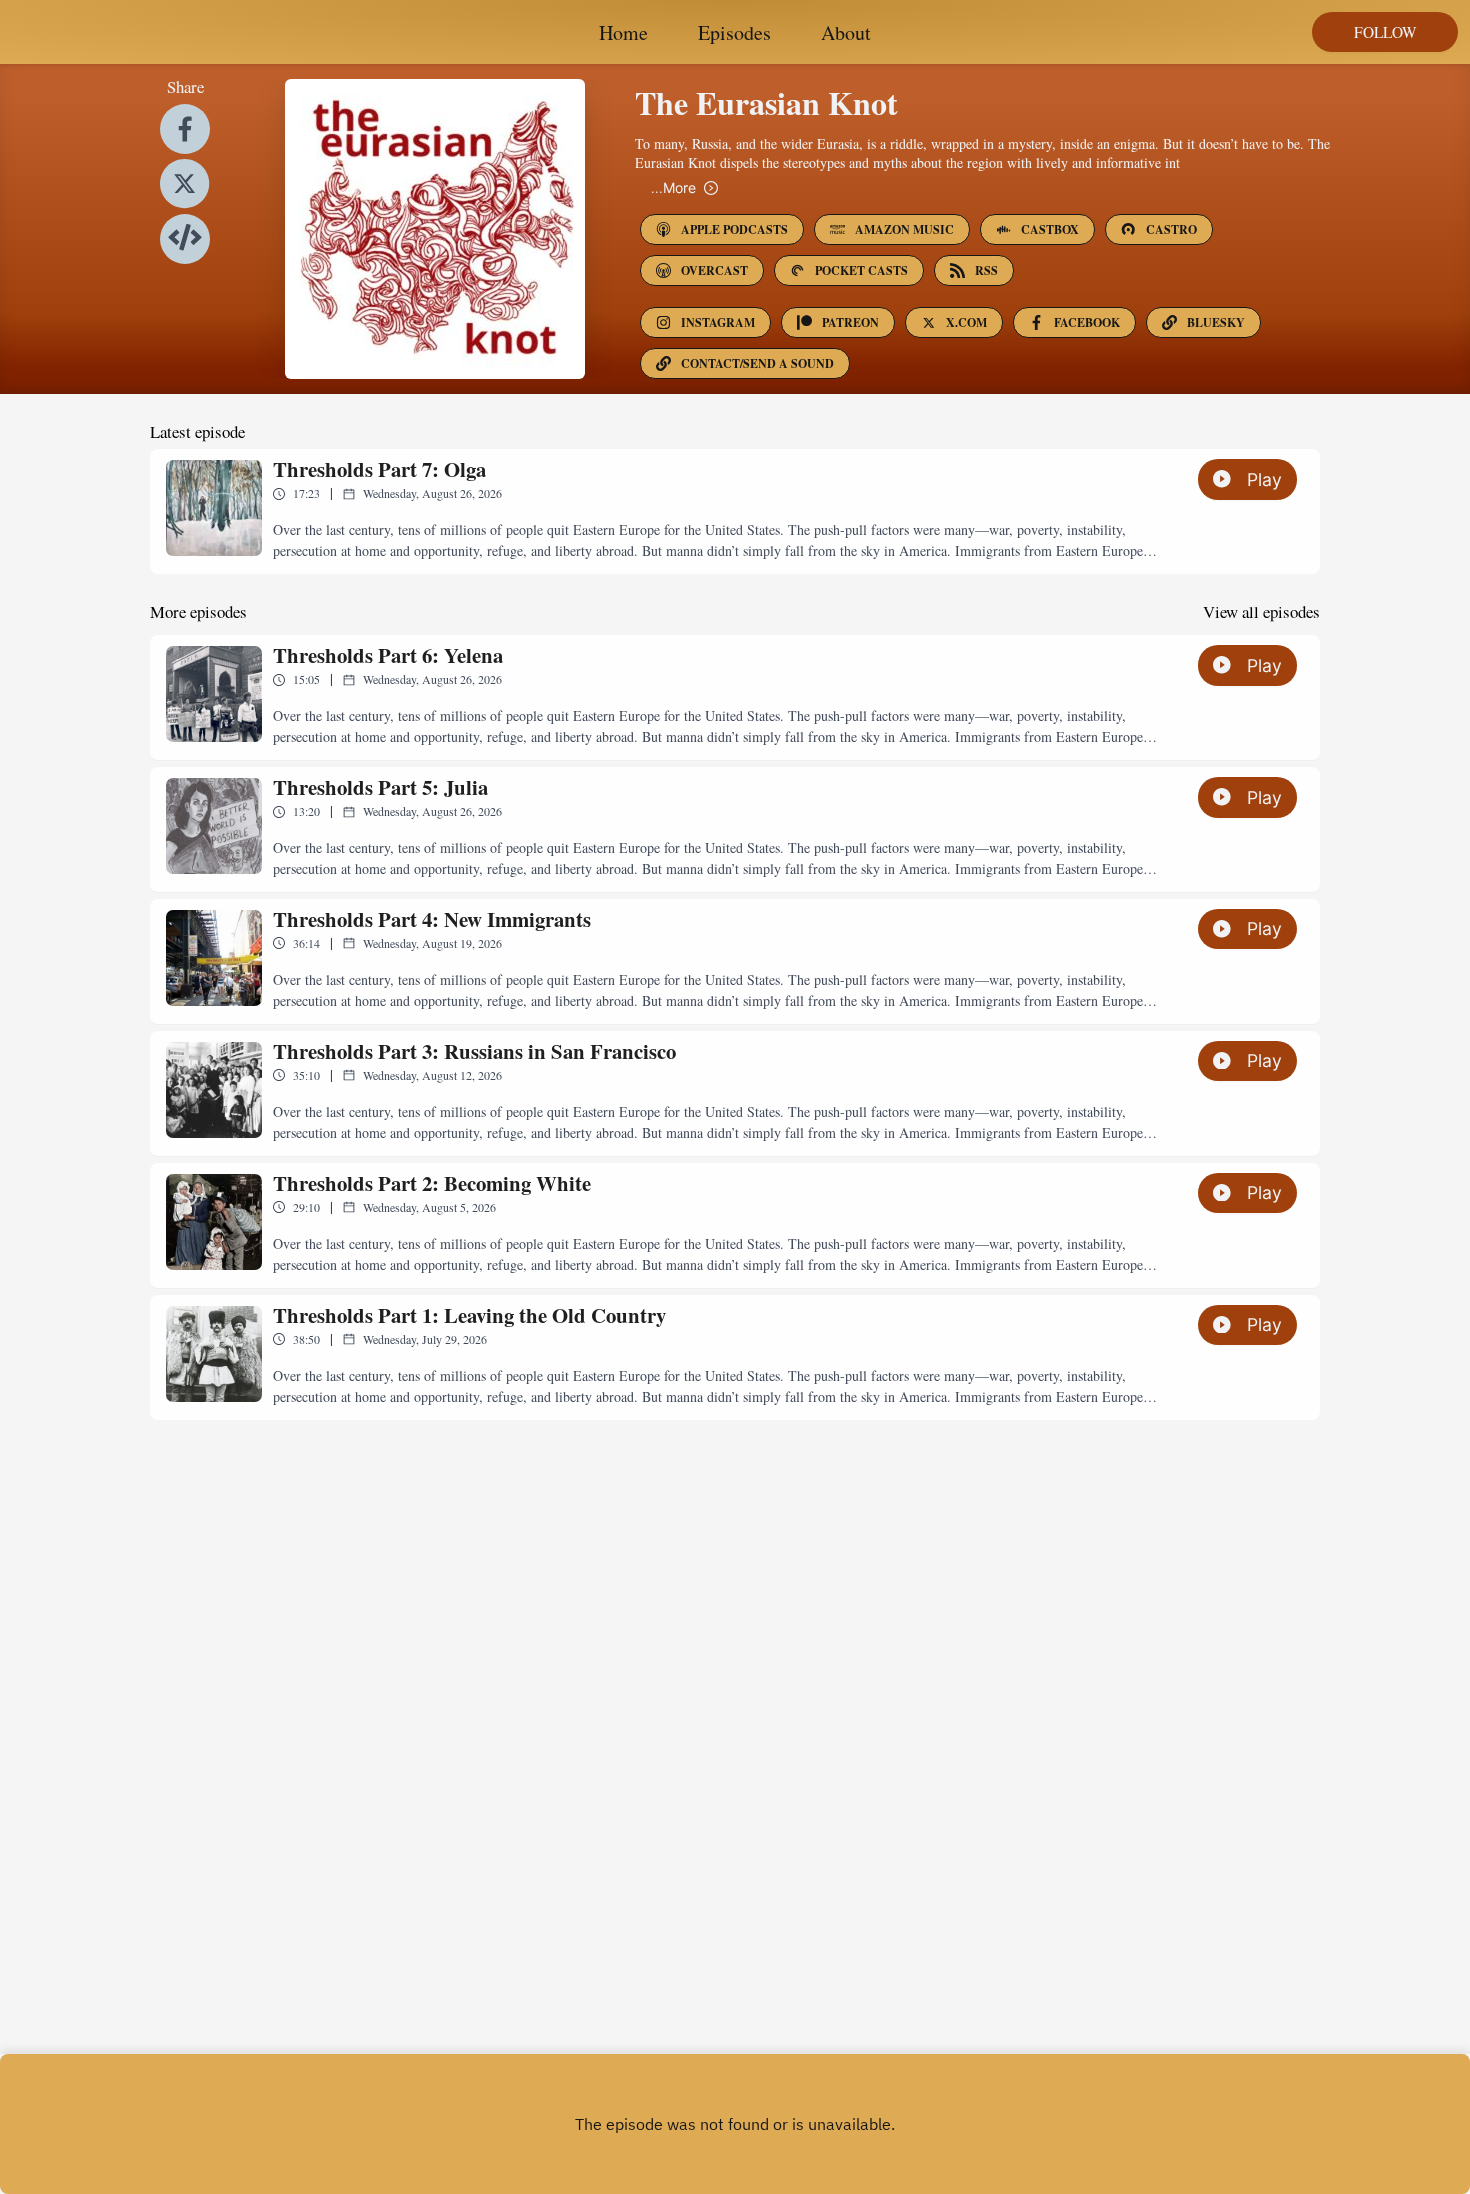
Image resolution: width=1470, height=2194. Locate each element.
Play (1264, 479)
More (673, 187)
